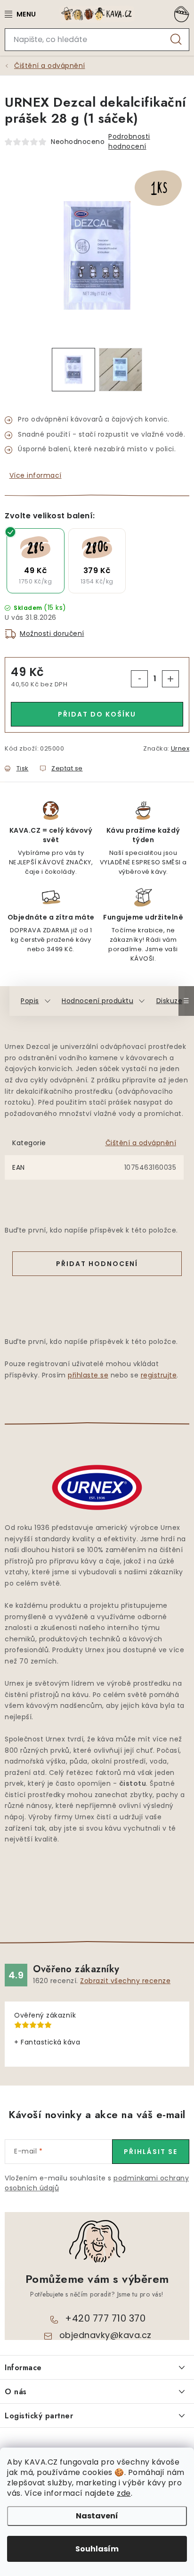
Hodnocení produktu (97, 1001)
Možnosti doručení (52, 633)
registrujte (159, 1375)
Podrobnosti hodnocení (129, 141)
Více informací (36, 475)
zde (124, 2493)
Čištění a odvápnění (141, 1143)
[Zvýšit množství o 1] (170, 679)
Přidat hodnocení (97, 1264)
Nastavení (97, 2516)
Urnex (180, 748)
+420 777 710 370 (105, 2318)
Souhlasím (97, 2549)
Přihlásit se (151, 2152)
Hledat (176, 40)
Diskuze (170, 1001)
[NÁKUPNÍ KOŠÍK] (180, 14)
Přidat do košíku (97, 714)
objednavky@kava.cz (105, 2335)
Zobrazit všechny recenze (125, 1981)
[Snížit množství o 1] (139, 679)
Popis (30, 1001)
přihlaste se (88, 1375)
